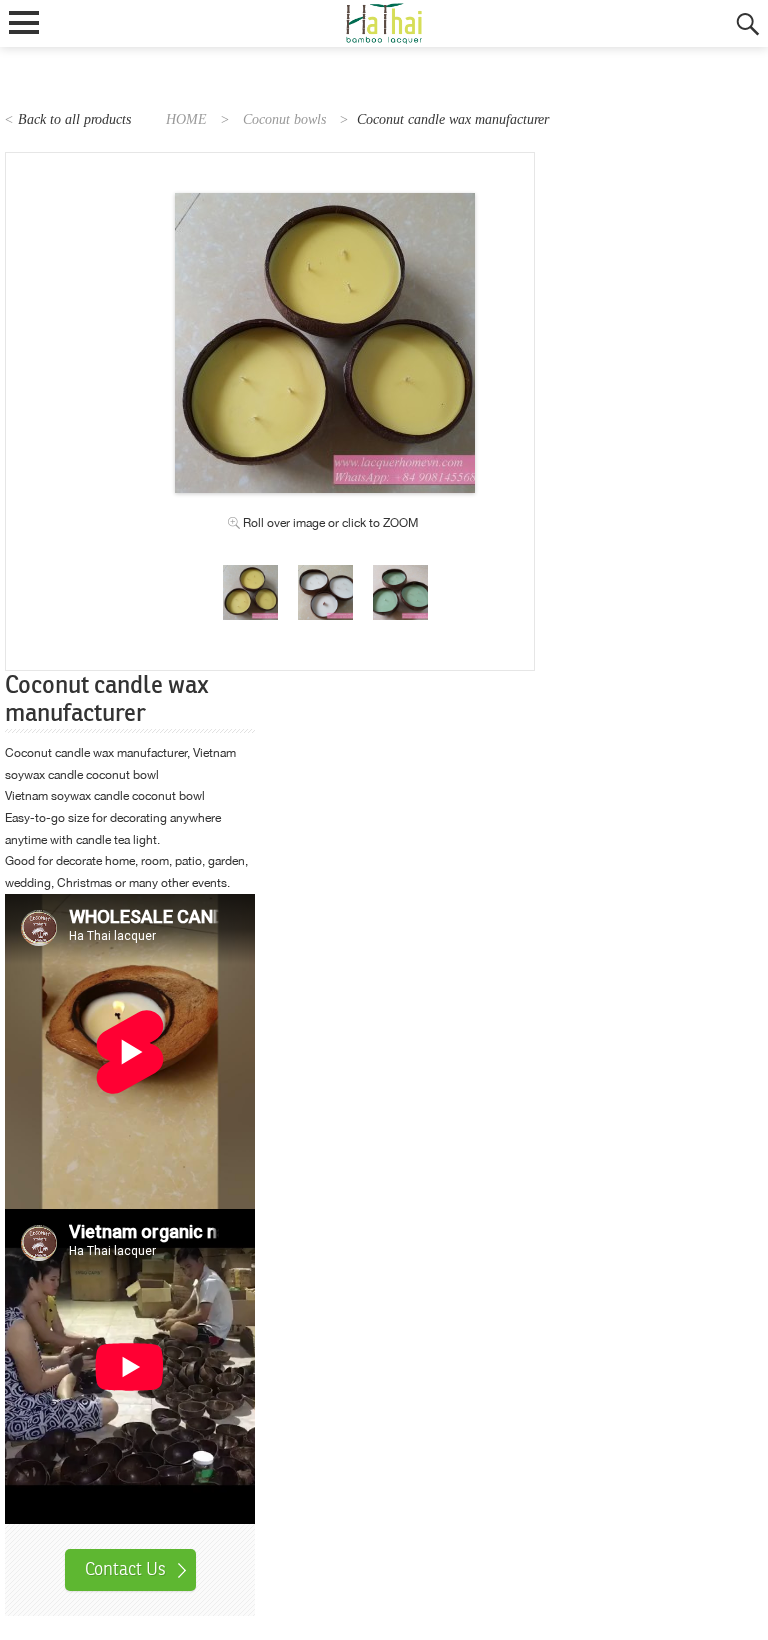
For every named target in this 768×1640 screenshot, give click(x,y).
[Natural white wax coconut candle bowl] (325, 575)
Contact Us (125, 1569)
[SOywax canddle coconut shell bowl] (400, 575)
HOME (186, 119)
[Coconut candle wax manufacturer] (250, 575)
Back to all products (74, 119)
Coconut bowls (284, 119)
